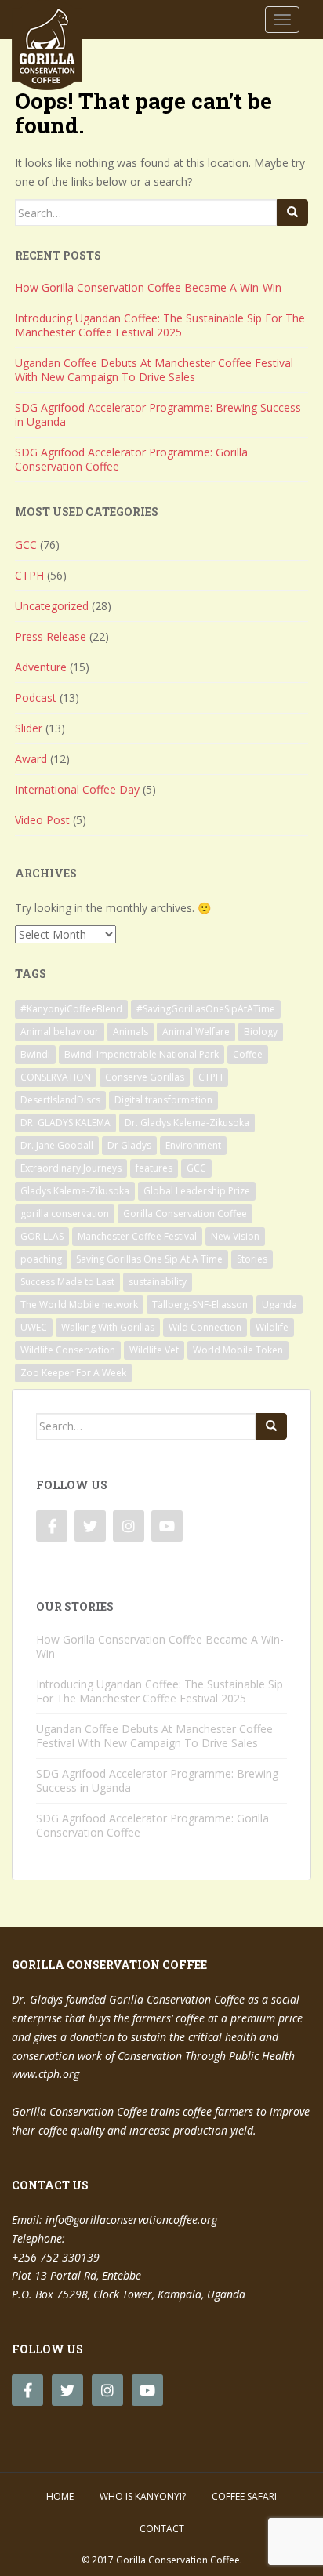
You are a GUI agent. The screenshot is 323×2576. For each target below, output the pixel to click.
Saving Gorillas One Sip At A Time (149, 1259)
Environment (193, 1145)
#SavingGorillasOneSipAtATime (206, 1009)
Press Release (51, 636)
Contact (162, 2529)
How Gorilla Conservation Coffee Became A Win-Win (148, 287)
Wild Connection (205, 1327)
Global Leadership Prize (197, 1191)
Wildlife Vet (154, 1350)
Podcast (36, 698)
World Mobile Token (238, 1350)
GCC (26, 545)
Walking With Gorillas (108, 1327)
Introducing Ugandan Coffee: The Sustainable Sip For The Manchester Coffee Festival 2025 (160, 325)
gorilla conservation (65, 1214)
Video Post (42, 820)
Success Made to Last (67, 1282)
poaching (41, 1259)
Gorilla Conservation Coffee (185, 1214)
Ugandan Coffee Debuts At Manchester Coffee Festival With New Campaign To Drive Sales (154, 370)
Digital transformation (163, 1100)
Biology (261, 1032)
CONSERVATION (56, 1077)
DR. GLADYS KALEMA (65, 1123)
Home (60, 2496)
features (154, 1168)
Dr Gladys (129, 1145)
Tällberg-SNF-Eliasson (200, 1304)
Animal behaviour (60, 1032)
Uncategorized (52, 606)
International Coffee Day (77, 789)
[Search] (292, 213)
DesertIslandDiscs (60, 1100)
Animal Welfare (196, 1032)
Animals (131, 1032)
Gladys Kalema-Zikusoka (75, 1191)
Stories (252, 1259)
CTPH (29, 575)
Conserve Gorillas (145, 1077)
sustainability (158, 1282)
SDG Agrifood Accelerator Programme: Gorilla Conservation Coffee (131, 459)
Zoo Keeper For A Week (73, 1373)
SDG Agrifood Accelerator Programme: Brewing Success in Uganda (158, 414)
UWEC (34, 1327)
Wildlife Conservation (68, 1350)
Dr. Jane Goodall (57, 1145)
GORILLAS (42, 1236)
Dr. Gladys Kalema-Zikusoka (187, 1123)
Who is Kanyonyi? (143, 2496)
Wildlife (272, 1327)
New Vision (235, 1236)
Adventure (41, 667)
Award (31, 759)
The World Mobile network (79, 1304)
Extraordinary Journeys (71, 1168)
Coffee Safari (244, 2496)
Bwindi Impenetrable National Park (142, 1054)
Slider (29, 728)
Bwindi (35, 1054)
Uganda (279, 1304)
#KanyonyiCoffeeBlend (71, 1009)
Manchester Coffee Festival (137, 1236)
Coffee (248, 1054)
